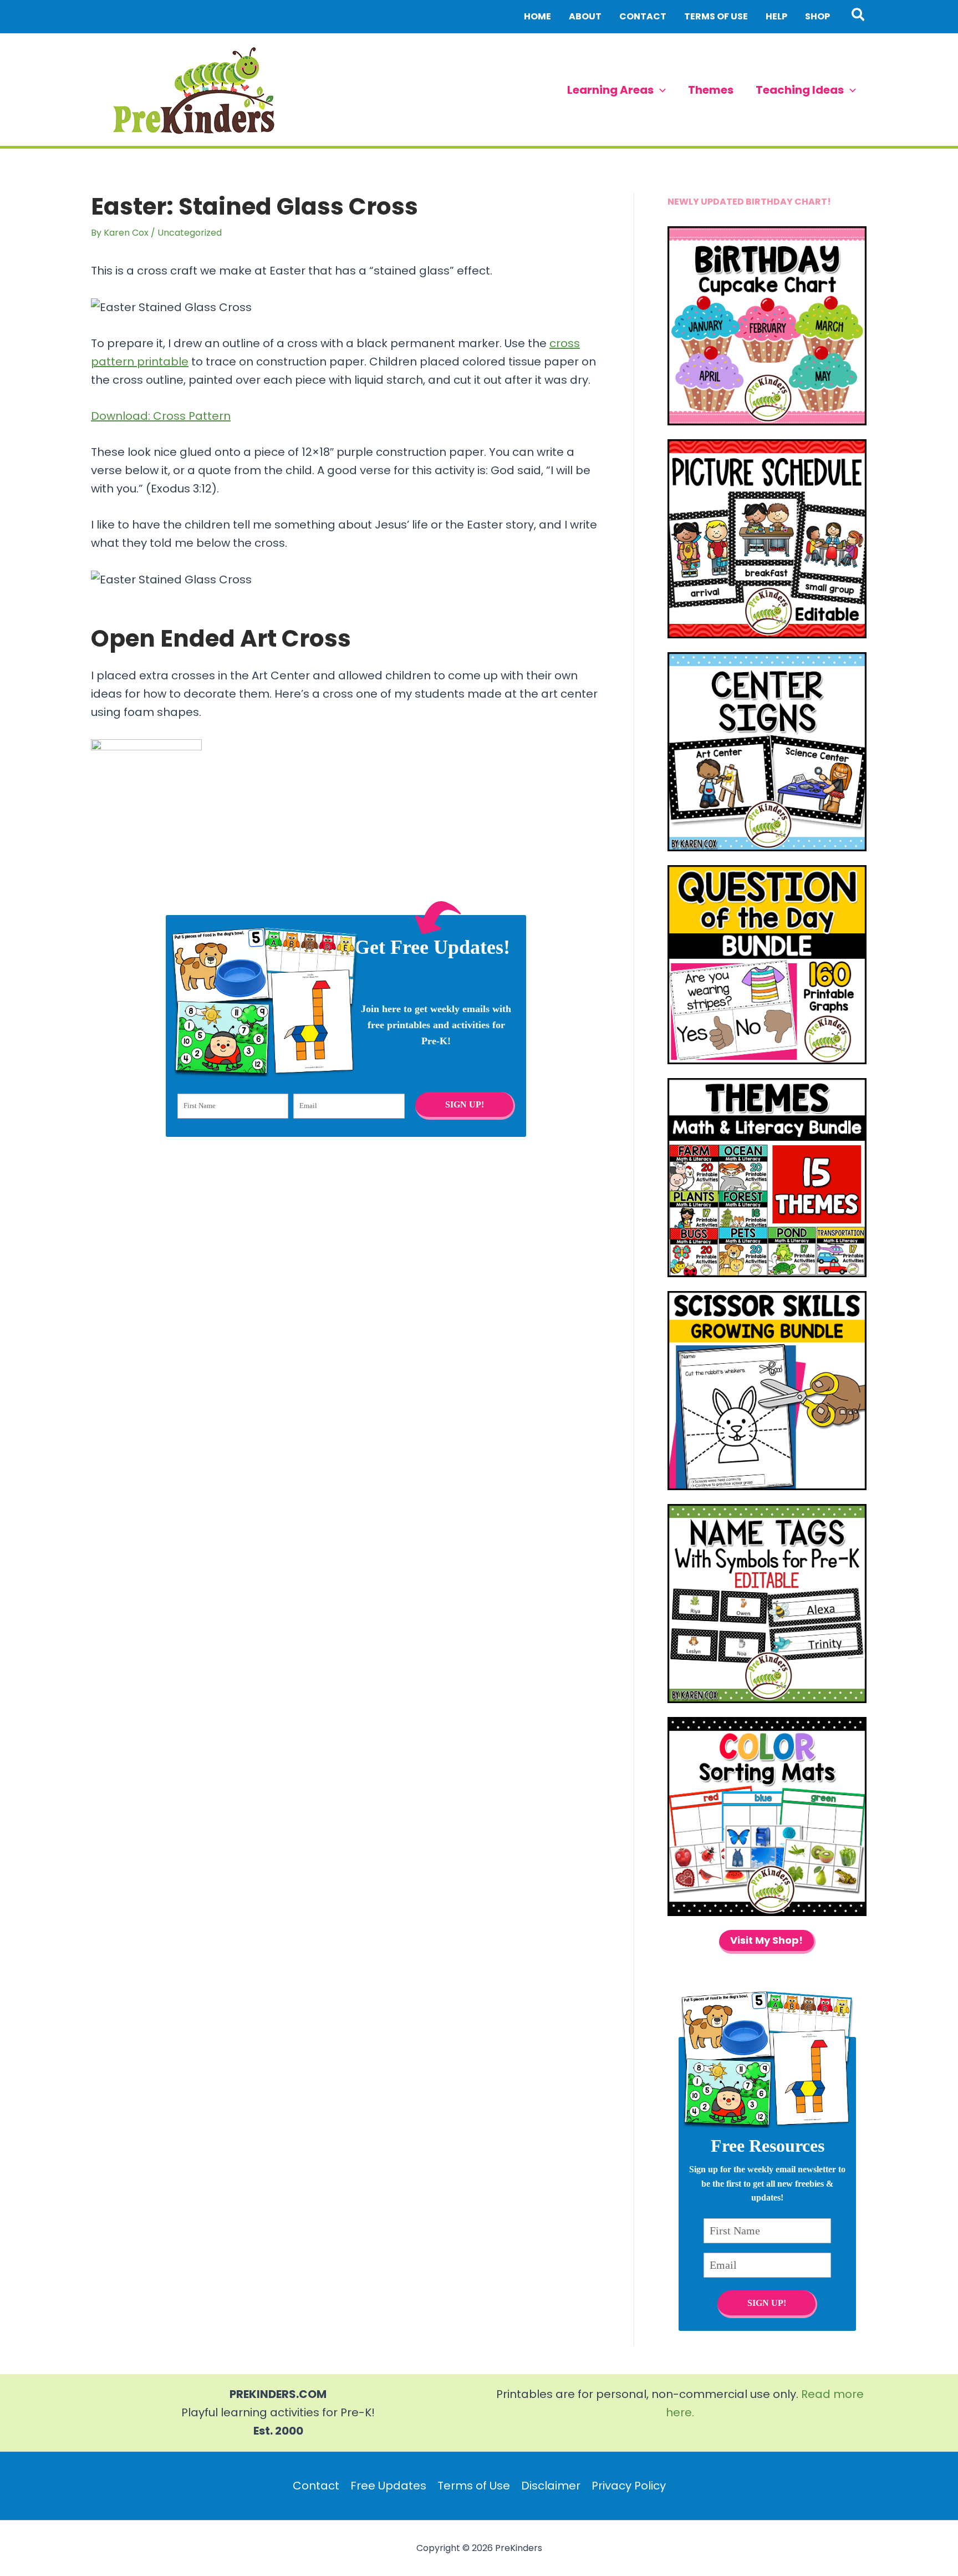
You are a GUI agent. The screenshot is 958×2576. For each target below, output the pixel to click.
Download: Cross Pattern (161, 416)
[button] (858, 17)
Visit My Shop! (766, 1940)
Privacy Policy (629, 2486)
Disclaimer (551, 2486)
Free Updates (388, 2486)
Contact (316, 2486)
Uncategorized (190, 233)
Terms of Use (474, 2486)
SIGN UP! (464, 1104)
